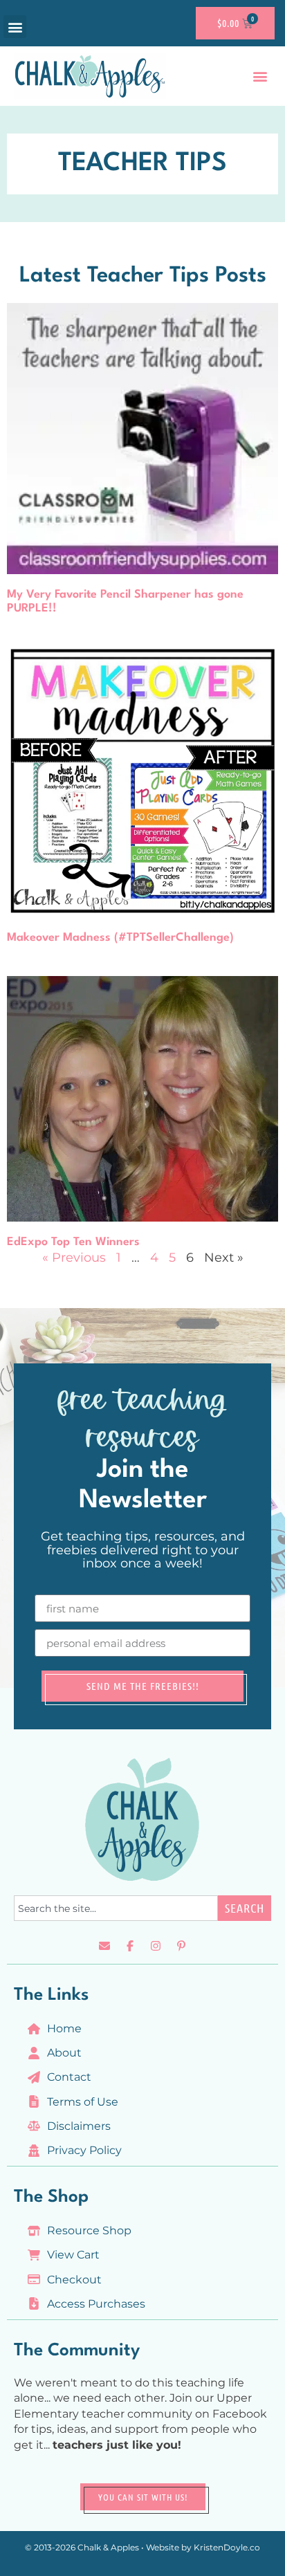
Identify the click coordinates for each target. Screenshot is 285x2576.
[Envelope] (104, 1946)
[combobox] (116, 1908)
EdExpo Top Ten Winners (73, 1242)
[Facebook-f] (130, 1946)
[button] (15, 27)
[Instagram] (156, 1946)
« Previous (74, 1258)
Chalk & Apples (108, 2547)
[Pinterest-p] (181, 1946)
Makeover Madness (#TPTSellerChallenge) (120, 938)
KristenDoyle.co (227, 2547)
